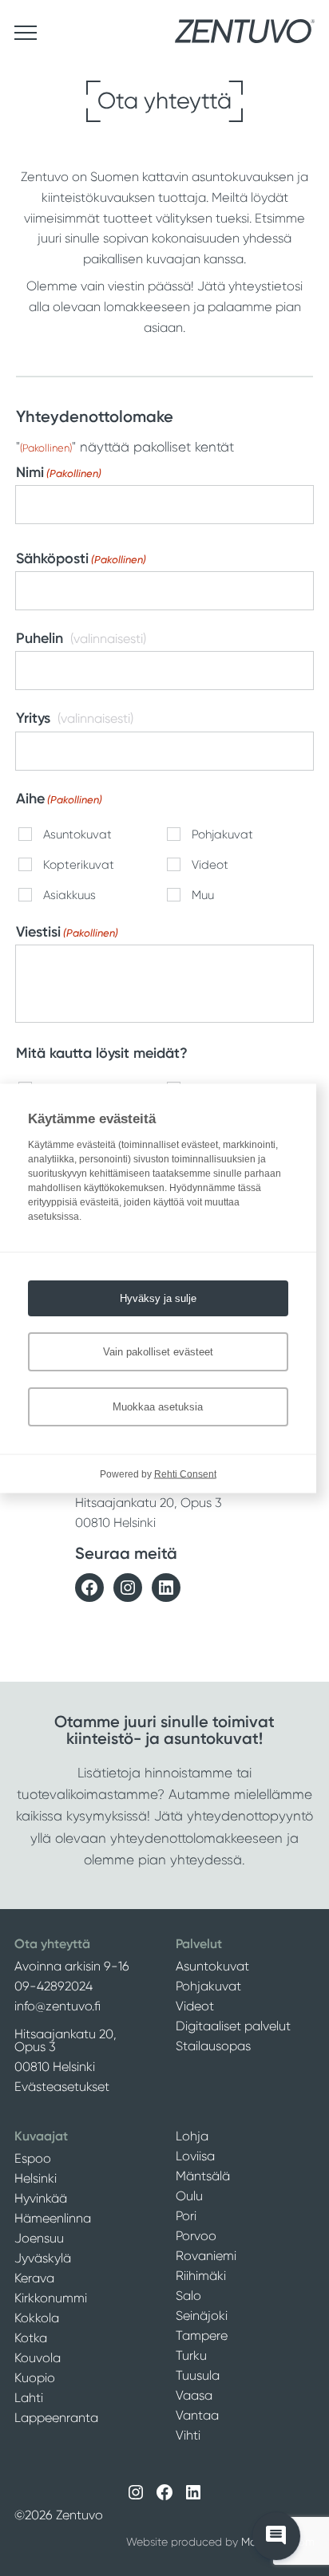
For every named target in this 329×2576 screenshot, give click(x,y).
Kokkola (37, 2318)
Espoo (33, 2158)
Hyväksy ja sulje (158, 1298)
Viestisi (67, 932)
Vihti (188, 2435)
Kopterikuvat (79, 865)
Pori (186, 2216)
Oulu (189, 2196)
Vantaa (197, 2415)
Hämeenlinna (53, 2218)
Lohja (192, 2136)
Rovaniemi (206, 2256)
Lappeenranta (56, 2418)
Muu (203, 895)
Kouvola (38, 2358)
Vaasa (194, 2395)
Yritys (33, 718)
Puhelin (40, 638)
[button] (276, 2536)
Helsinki (36, 2178)
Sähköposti (81, 558)
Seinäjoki (202, 2316)
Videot (210, 865)
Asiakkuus (69, 895)
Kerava (34, 2278)
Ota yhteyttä (52, 1944)
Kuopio (35, 2378)
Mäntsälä (203, 2176)
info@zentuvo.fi (57, 2006)
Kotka (31, 2338)
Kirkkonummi (51, 2298)
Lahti (29, 2398)
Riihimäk (200, 2276)
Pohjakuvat (222, 835)
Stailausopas (213, 2046)
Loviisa (195, 2156)
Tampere (202, 2335)
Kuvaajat (41, 2136)
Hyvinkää (41, 2198)
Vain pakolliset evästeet (158, 1351)
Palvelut (199, 1944)
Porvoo (196, 2236)
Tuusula (198, 2375)
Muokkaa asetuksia (158, 1406)
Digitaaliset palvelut (233, 2026)
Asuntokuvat (77, 835)
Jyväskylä (43, 2258)
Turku (191, 2355)
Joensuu (39, 2238)
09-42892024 (54, 1986)
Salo (188, 2296)
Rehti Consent (185, 1473)
